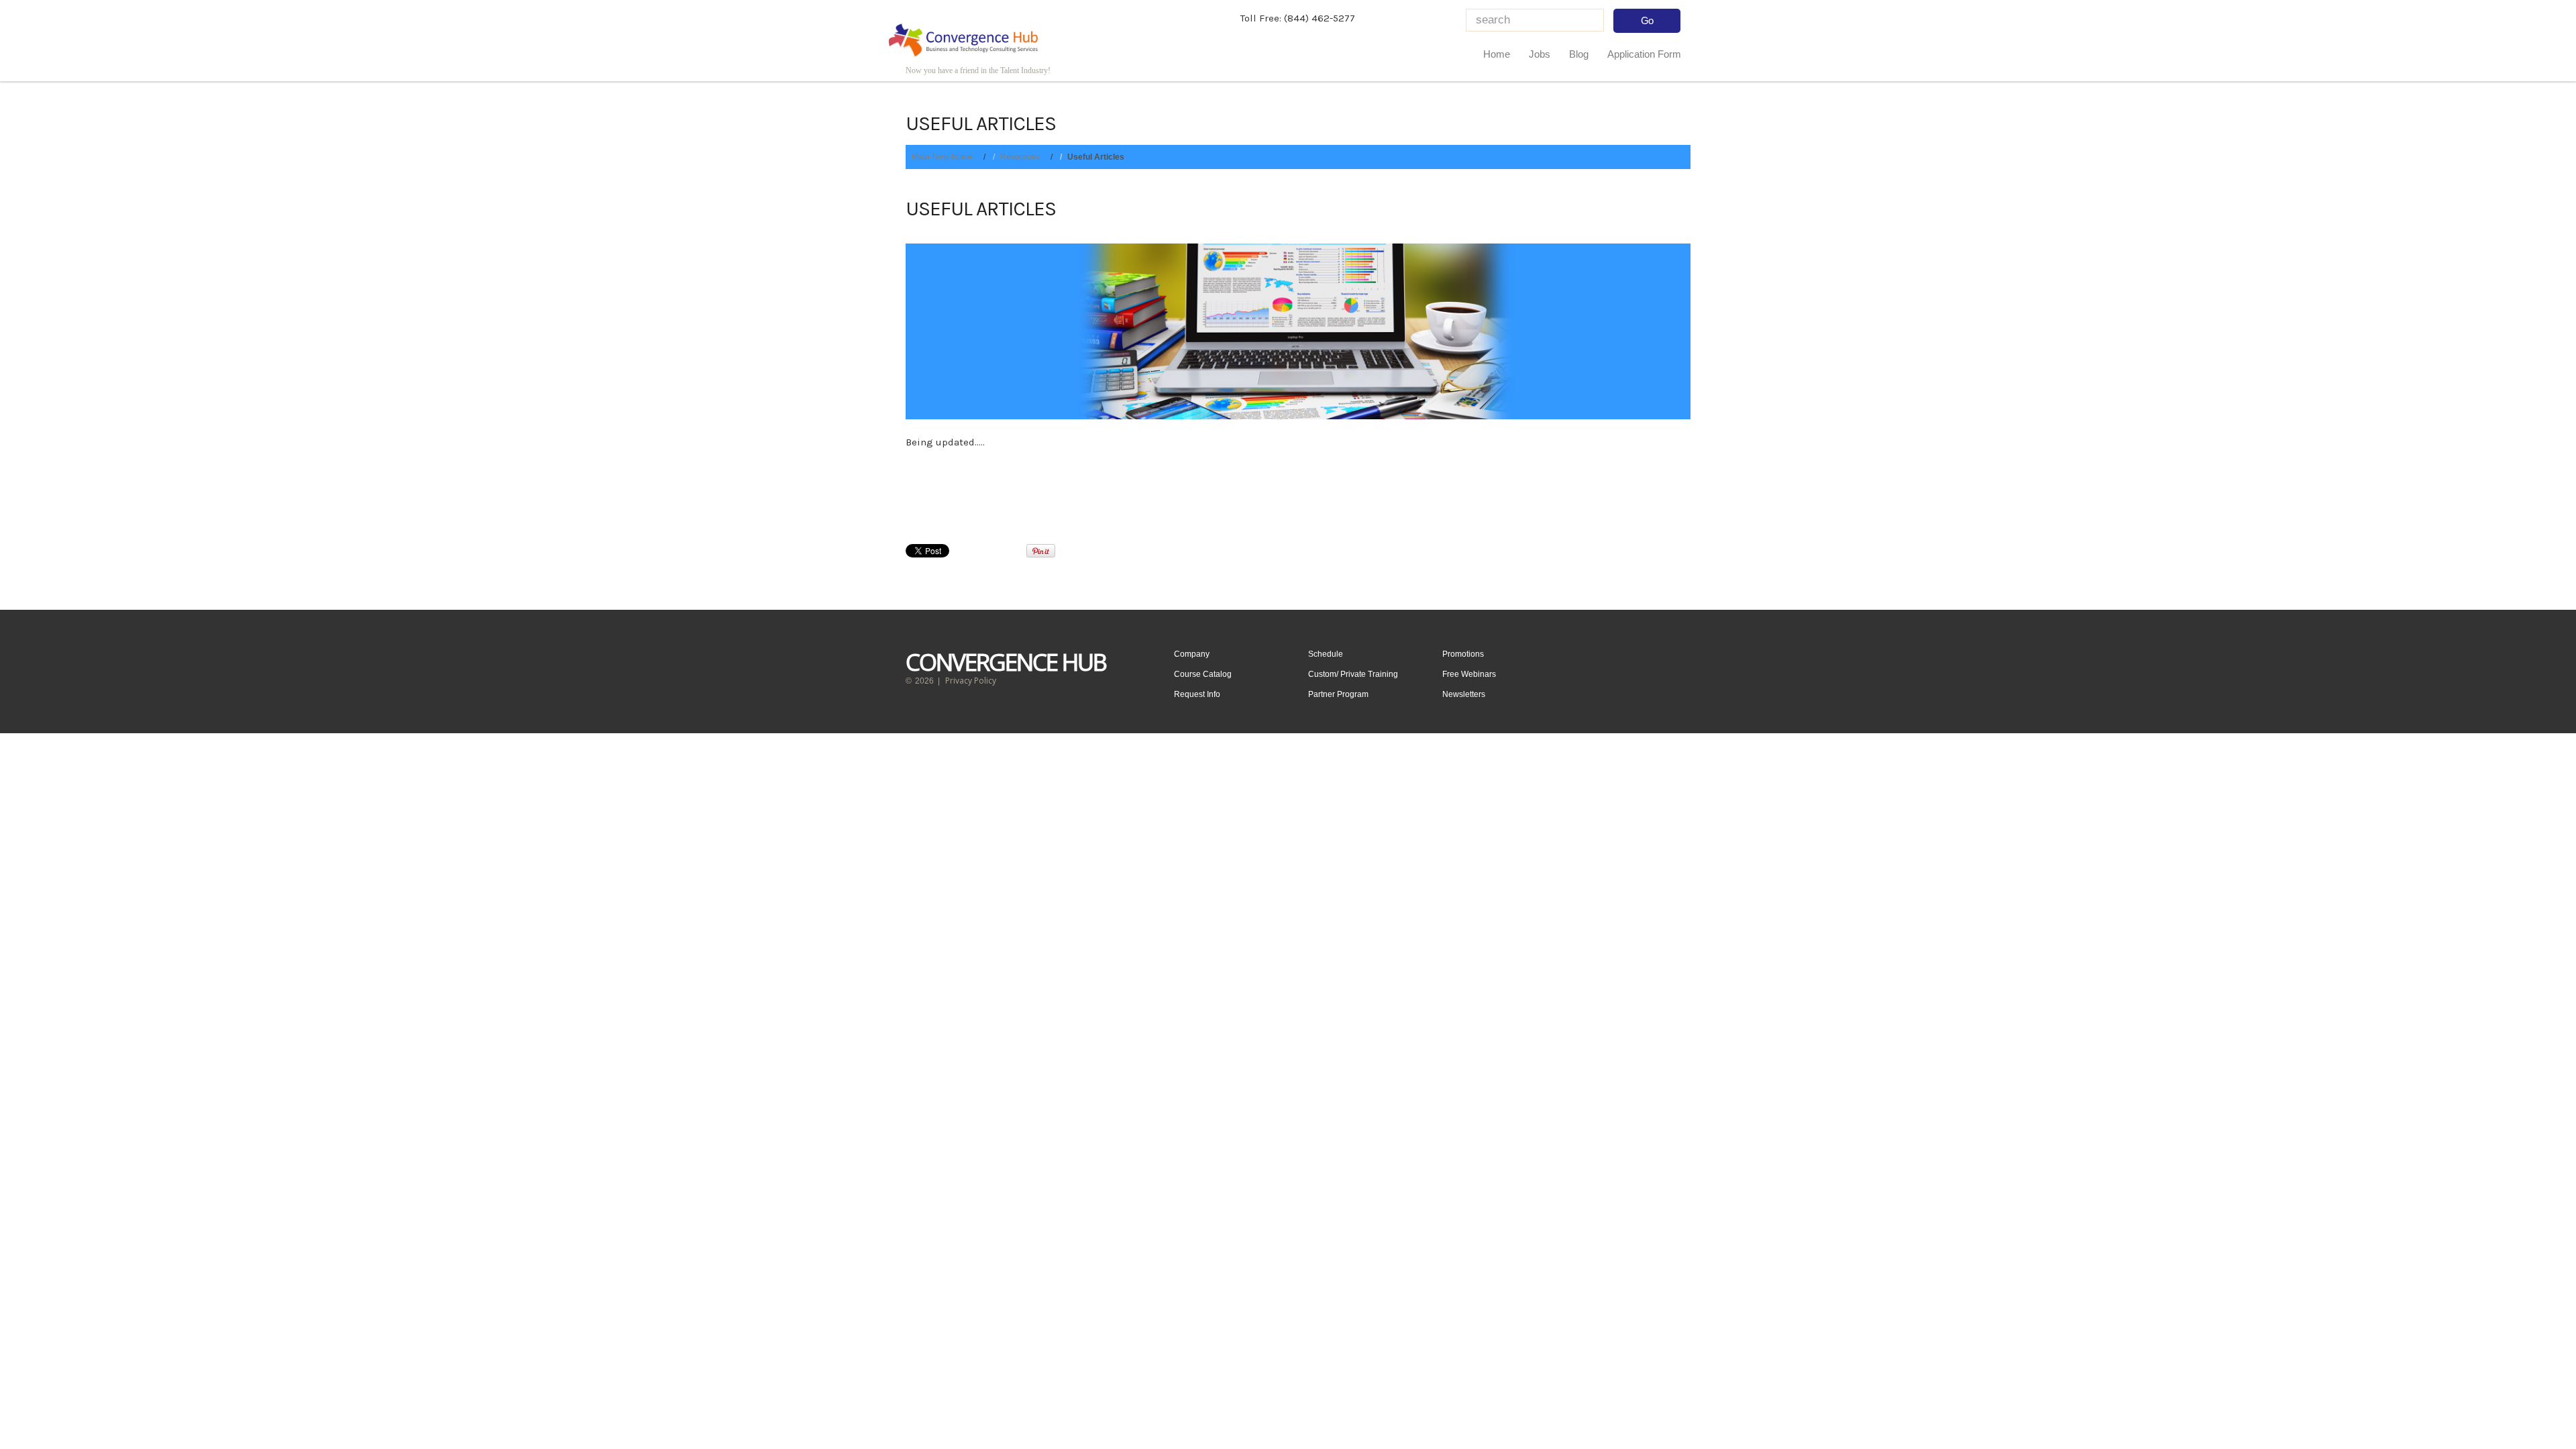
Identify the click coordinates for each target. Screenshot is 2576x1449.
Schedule (1326, 654)
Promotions (1463, 654)
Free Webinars (1469, 674)
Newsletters (1464, 694)
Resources (1020, 157)
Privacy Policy (971, 681)
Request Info (1197, 694)
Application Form (1644, 54)
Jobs (1540, 54)
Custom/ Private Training (1353, 674)
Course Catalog (1203, 674)
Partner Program (1338, 694)
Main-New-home (942, 157)
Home (1497, 54)
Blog (1579, 54)
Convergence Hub (1006, 662)
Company (1192, 654)
